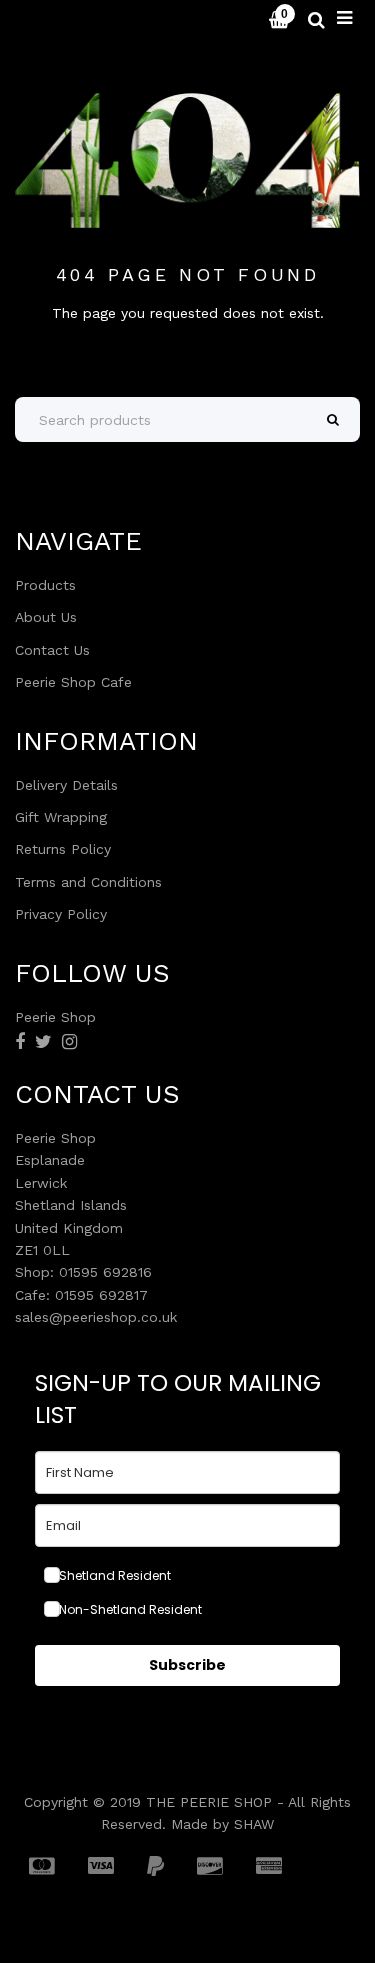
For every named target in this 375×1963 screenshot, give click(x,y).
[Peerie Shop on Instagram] (69, 1041)
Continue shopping (187, 346)
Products (45, 585)
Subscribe (187, 1665)
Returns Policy (63, 849)
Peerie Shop (72, 20)
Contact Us (52, 650)
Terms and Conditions (88, 882)
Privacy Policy (61, 914)
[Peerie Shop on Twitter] (43, 1041)
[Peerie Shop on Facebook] (20, 1041)
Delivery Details (66, 785)
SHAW (254, 1824)
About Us (46, 617)
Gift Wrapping (61, 817)
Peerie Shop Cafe (73, 682)
